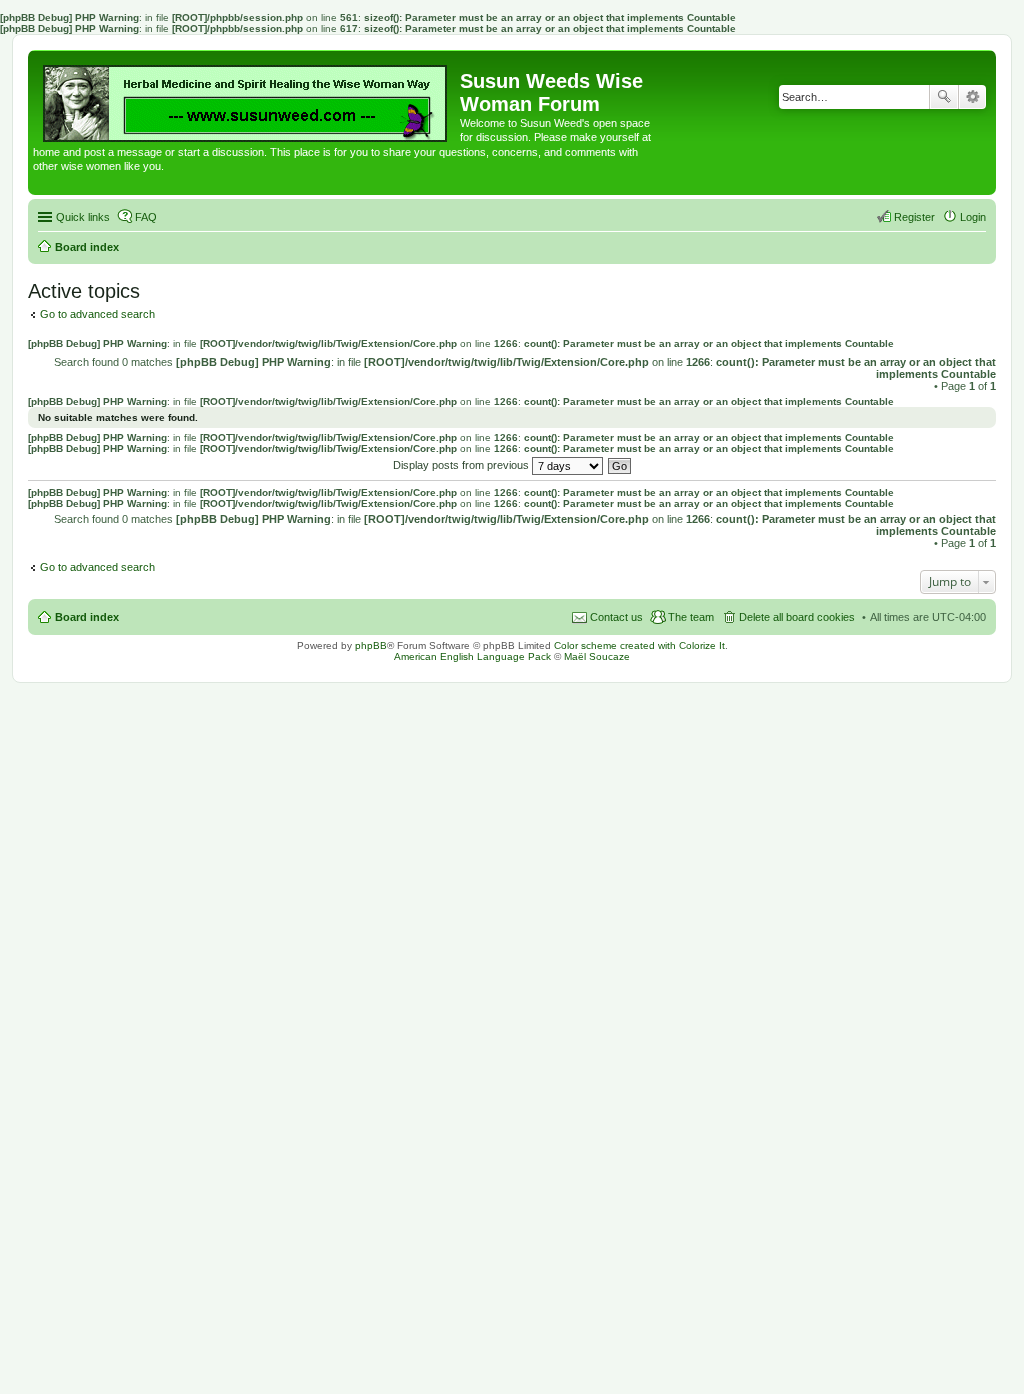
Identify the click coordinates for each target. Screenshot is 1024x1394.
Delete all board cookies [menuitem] (797, 617)
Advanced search (972, 97)
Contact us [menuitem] (616, 617)
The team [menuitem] (691, 617)
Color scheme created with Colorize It (639, 645)
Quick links (83, 217)
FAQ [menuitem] (146, 217)
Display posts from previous (462, 465)
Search (944, 97)
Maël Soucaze (597, 656)
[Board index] (246, 98)
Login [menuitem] (973, 217)
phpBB (371, 645)
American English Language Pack (472, 656)
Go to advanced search (97, 314)
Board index (87, 617)
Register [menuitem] (914, 217)
